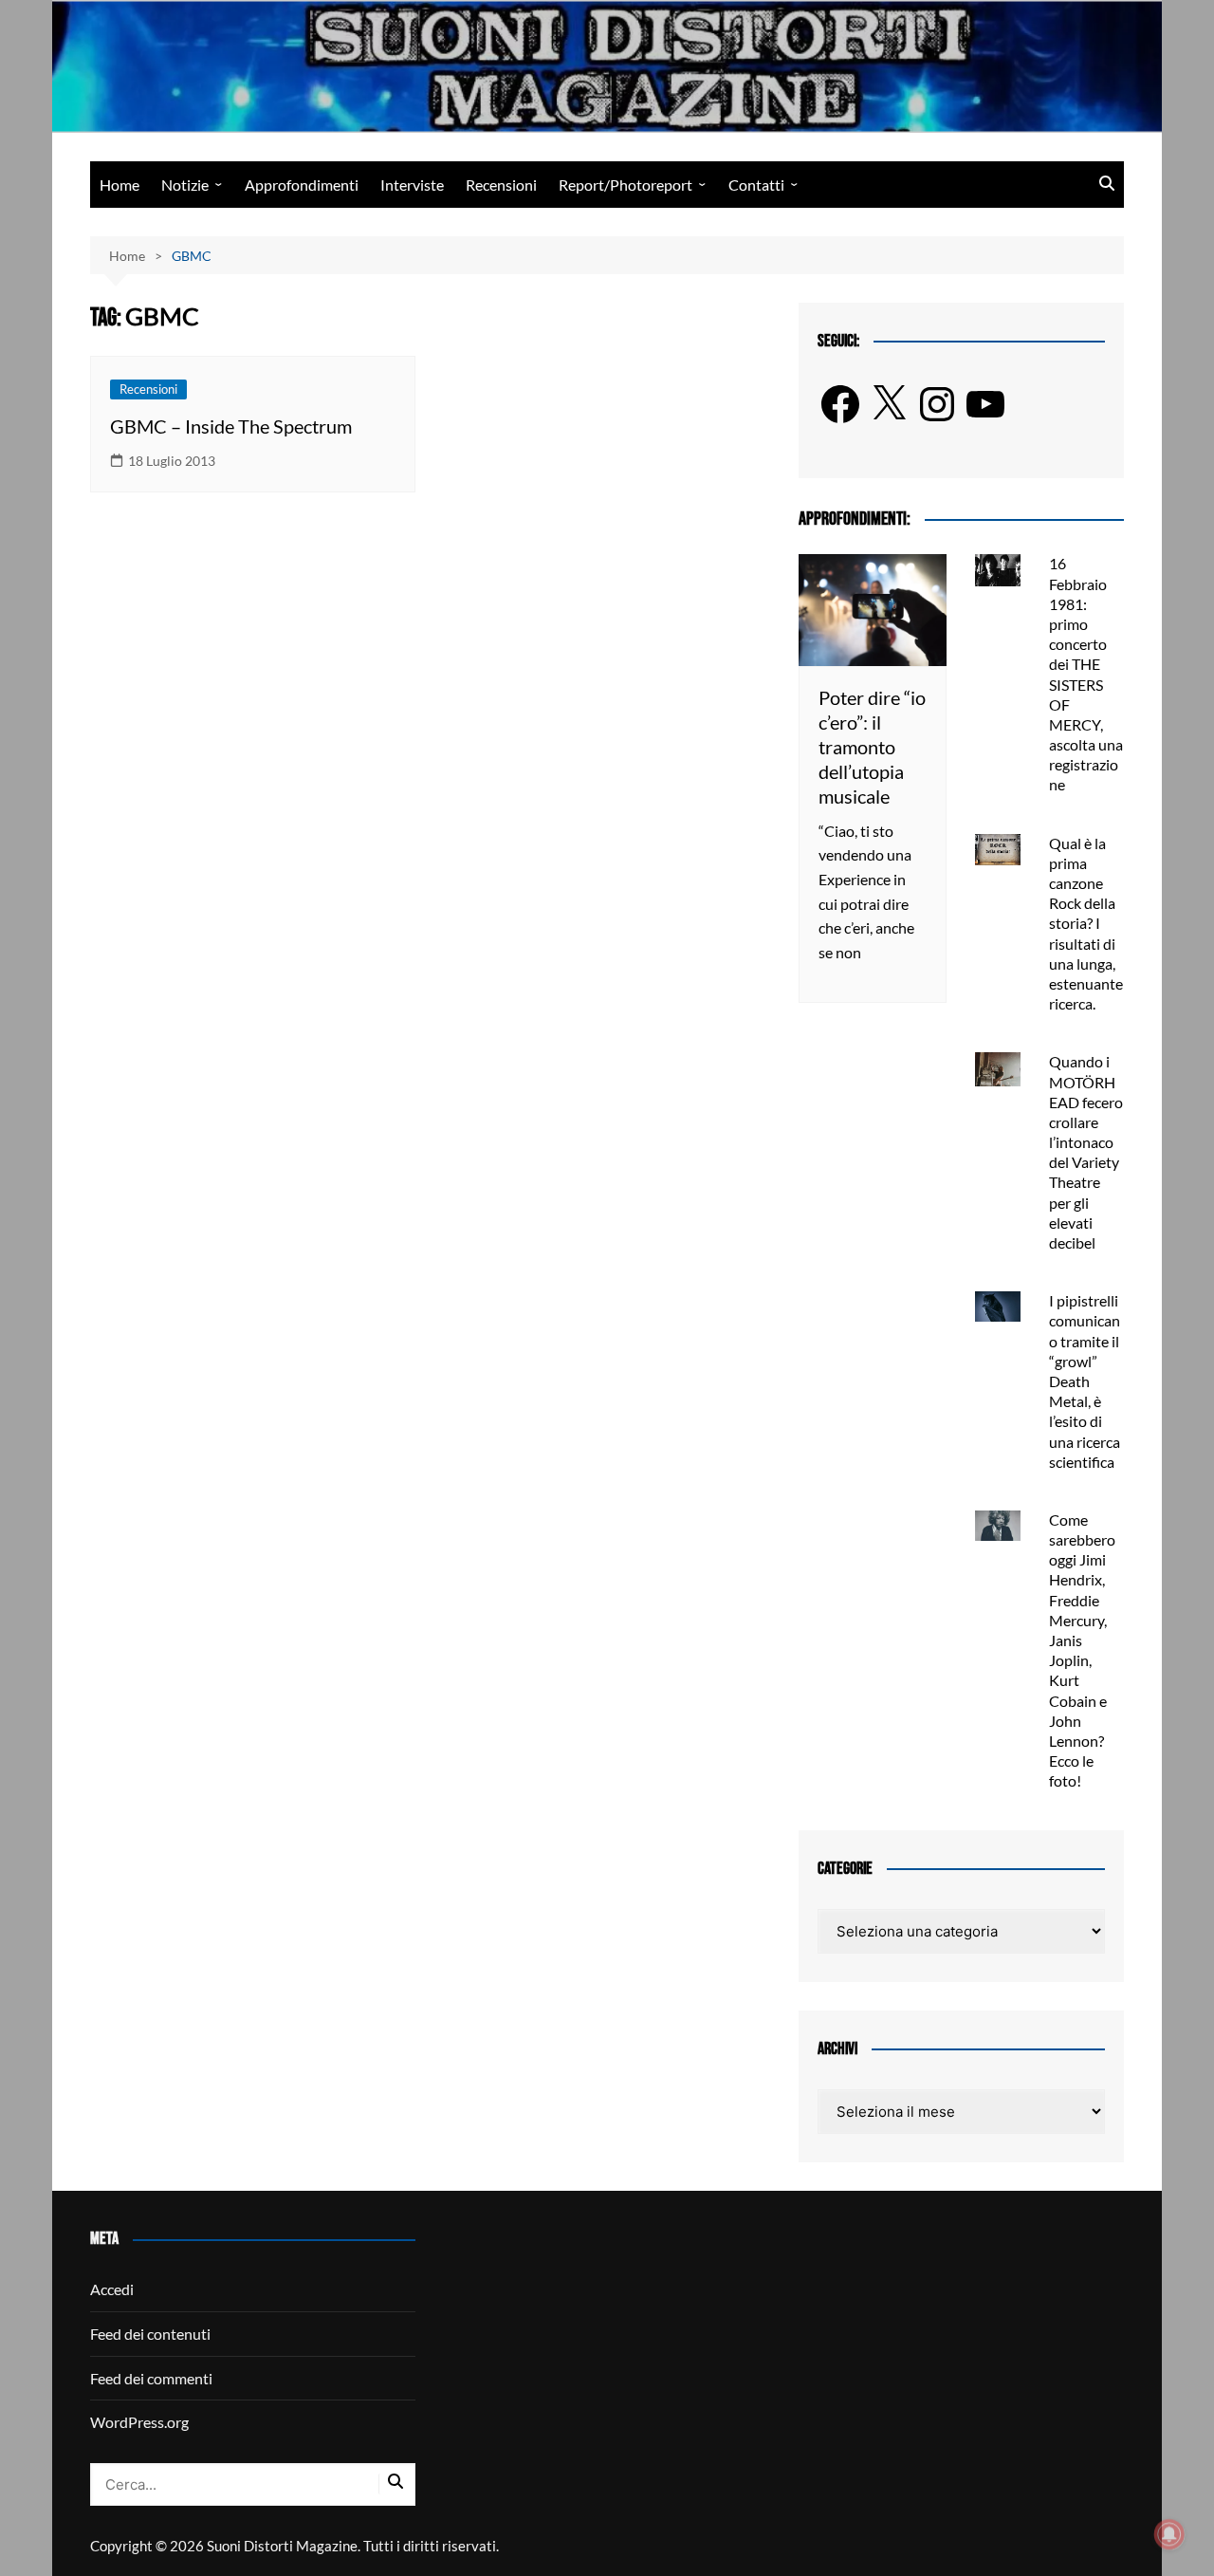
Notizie (185, 185)
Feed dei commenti (151, 2378)
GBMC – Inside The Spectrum (231, 426)
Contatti (756, 185)
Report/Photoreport (625, 185)
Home (120, 185)
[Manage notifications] (1169, 2534)
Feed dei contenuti (150, 2334)
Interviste (412, 185)
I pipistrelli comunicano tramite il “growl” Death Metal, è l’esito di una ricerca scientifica (1085, 1381)
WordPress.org (139, 2422)
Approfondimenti (302, 185)
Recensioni (501, 185)
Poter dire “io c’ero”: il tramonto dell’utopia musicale (872, 747)
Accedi (112, 2289)
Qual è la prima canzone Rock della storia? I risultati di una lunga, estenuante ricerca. (1086, 924)
